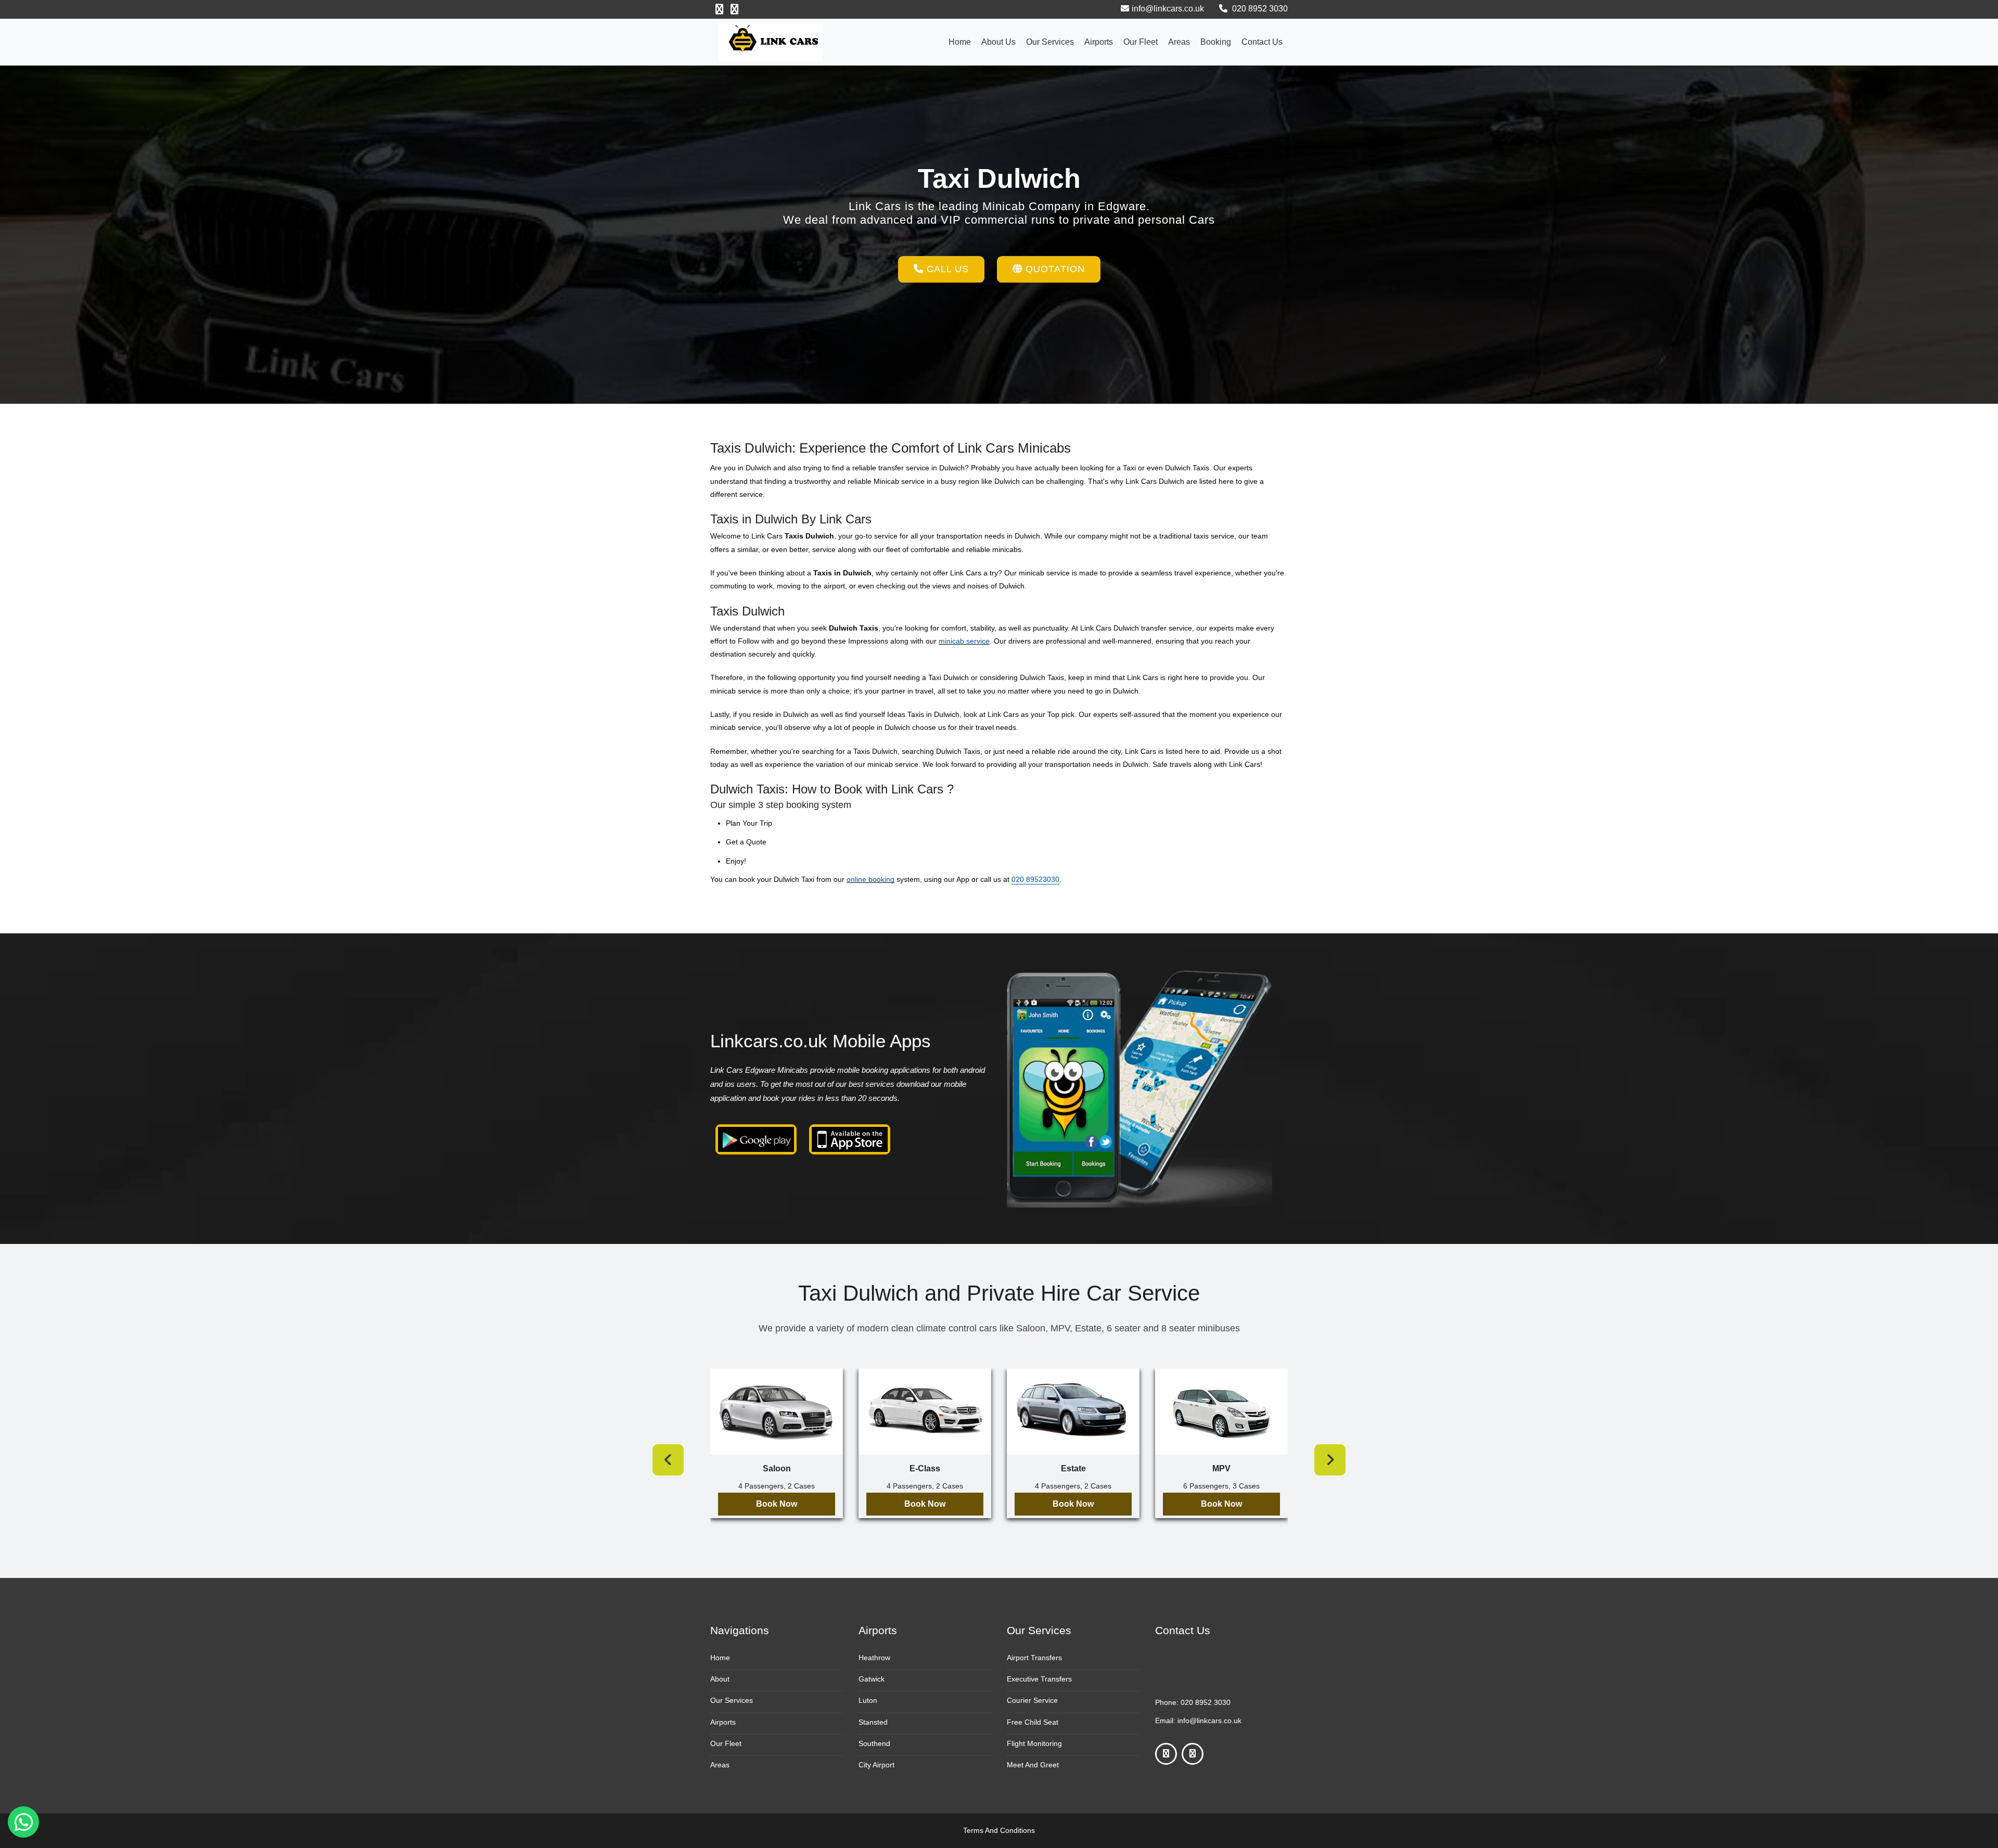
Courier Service (1032, 1700)
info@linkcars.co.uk (1168, 9)
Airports (1099, 42)
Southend (874, 1743)
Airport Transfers (1034, 1658)
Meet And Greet (1033, 1765)
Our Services (1050, 42)
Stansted (873, 1722)
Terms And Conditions (999, 1830)
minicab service (964, 641)
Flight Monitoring (1034, 1743)
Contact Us (1262, 42)
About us (998, 42)
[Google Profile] (734, 9)
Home (960, 42)
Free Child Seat (1033, 1722)
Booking (1216, 42)
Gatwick (872, 1679)
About (720, 1679)
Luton (868, 1700)
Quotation (1054, 269)
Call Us (946, 269)
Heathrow (874, 1658)
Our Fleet (1141, 42)
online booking (870, 879)
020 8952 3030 (1259, 9)
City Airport (876, 1765)
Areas (1179, 42)
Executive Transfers (1039, 1679)
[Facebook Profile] (719, 9)
